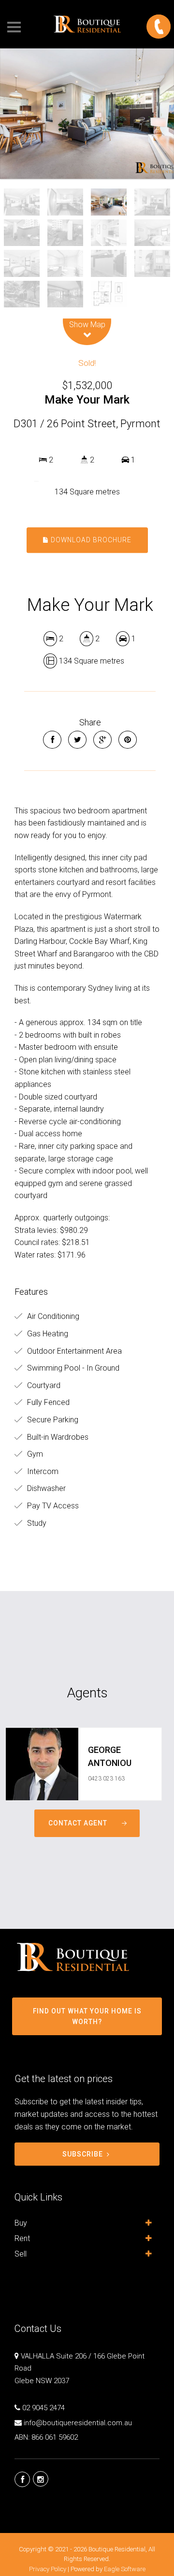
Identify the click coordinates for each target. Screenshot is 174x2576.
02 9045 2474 (43, 2408)
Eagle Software (125, 2569)
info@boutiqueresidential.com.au (78, 2423)
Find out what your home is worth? (87, 2016)
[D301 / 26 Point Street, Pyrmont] (87, 114)
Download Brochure (90, 540)
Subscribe (83, 2154)
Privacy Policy (48, 2569)
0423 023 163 (106, 1779)
